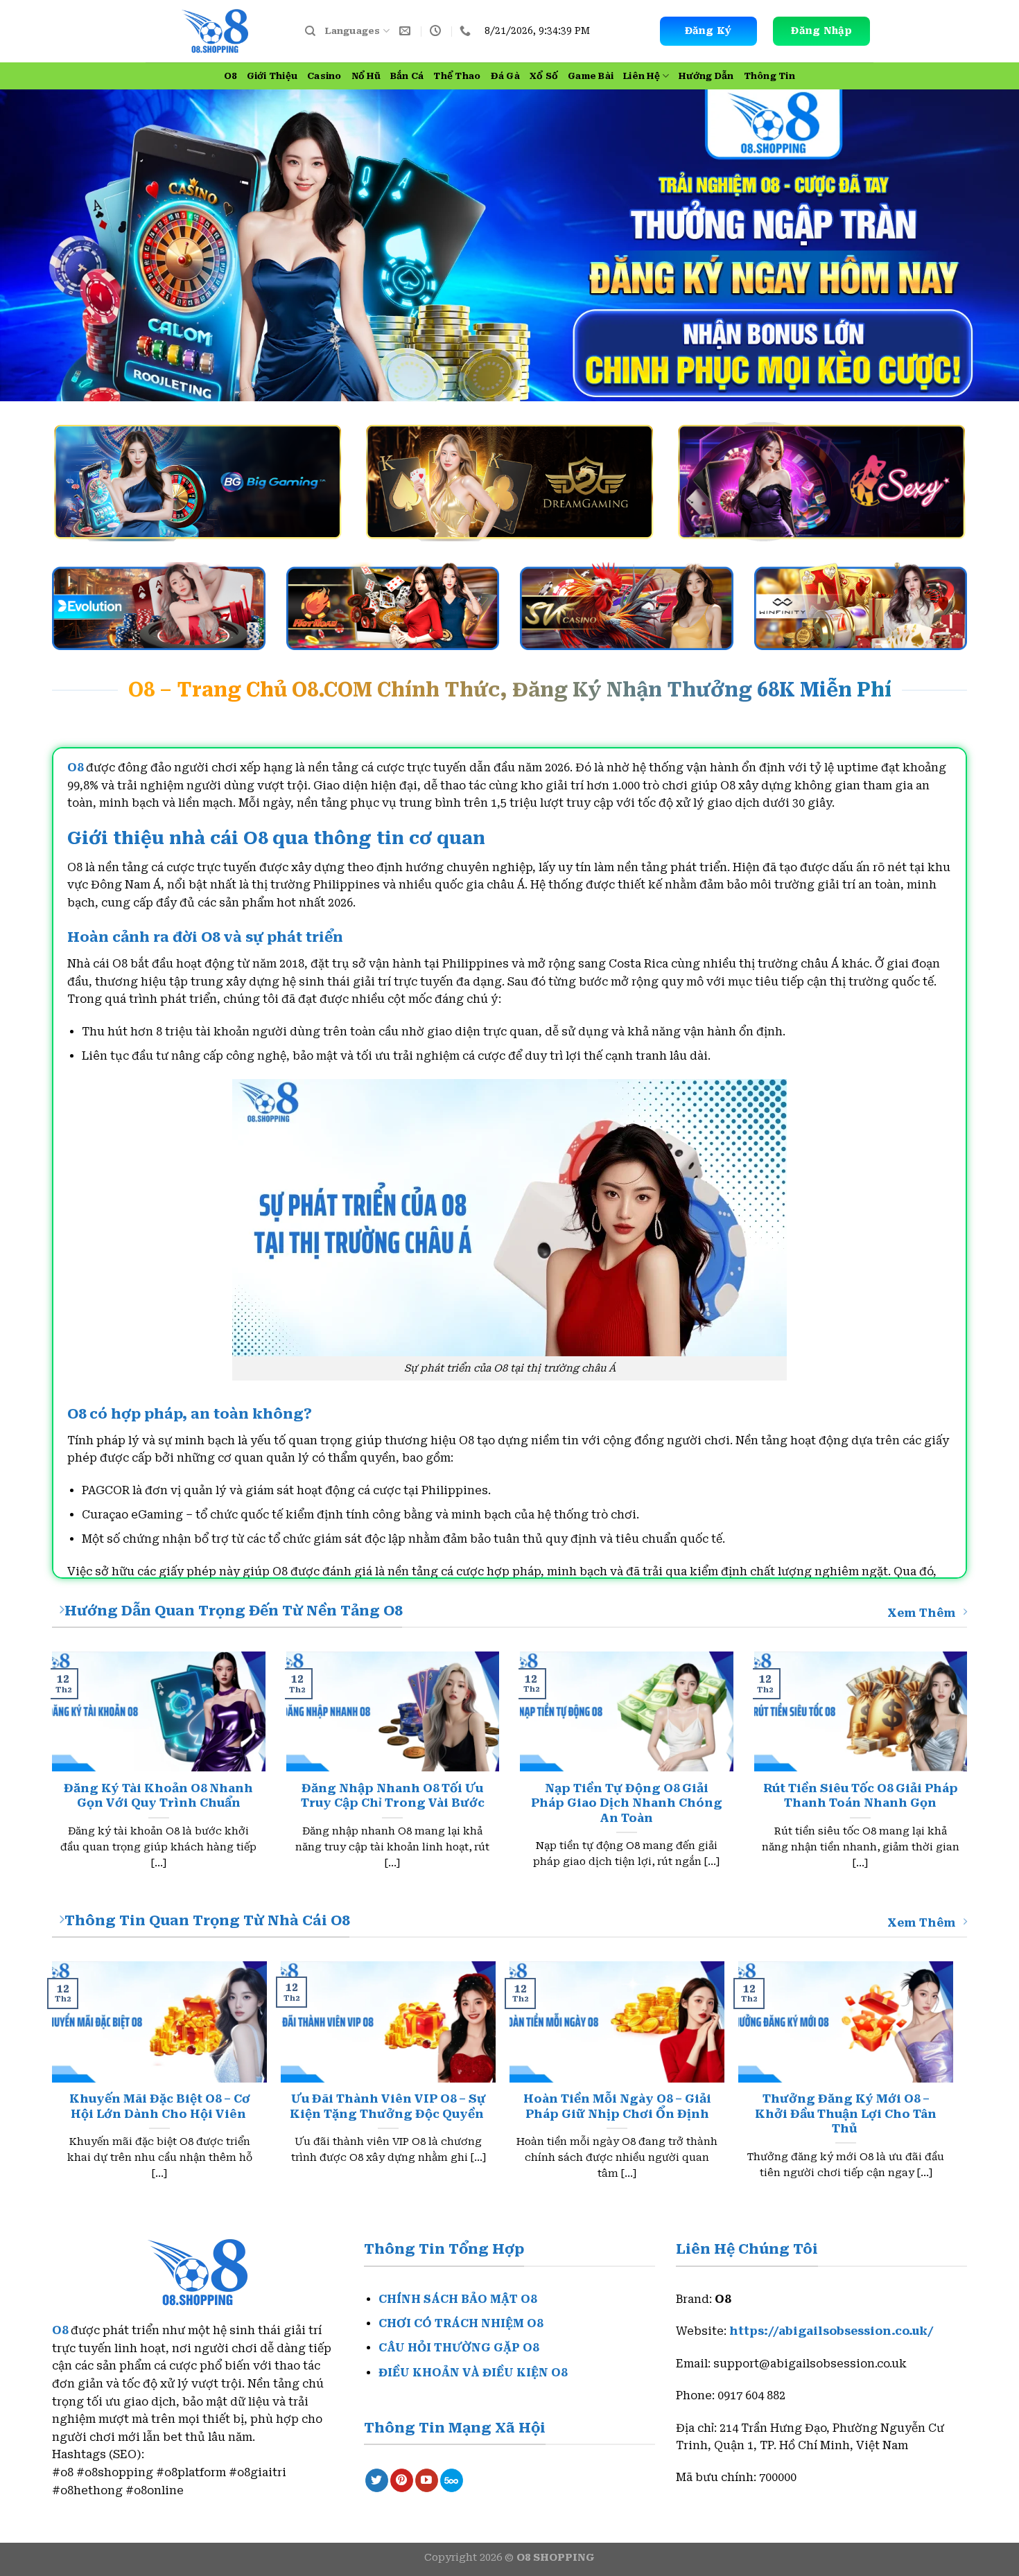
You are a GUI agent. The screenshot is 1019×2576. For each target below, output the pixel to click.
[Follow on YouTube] (427, 2480)
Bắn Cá (407, 76)
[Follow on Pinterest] (402, 2480)
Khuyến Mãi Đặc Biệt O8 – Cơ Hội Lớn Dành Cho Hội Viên (160, 2106)
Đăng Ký (708, 30)
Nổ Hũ (366, 76)
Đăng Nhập (821, 30)
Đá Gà (505, 76)
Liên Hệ (642, 76)
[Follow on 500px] (452, 2480)
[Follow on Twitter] (377, 2480)
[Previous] (53, 2084)
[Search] (310, 31)
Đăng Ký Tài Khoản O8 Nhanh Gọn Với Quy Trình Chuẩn (158, 1796)
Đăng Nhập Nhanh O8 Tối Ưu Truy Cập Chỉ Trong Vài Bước (393, 1796)
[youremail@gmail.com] (407, 31)
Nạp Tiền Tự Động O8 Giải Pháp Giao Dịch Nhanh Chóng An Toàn (627, 1803)
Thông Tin (769, 76)
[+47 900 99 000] (467, 31)
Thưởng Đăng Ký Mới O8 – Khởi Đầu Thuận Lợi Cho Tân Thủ (846, 2114)
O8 (230, 76)
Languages (352, 31)
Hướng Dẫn (706, 76)
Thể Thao (457, 76)
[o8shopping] (215, 32)
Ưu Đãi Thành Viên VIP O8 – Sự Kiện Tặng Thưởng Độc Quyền (388, 2106)
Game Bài (591, 76)
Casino (324, 76)
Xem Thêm (922, 1613)
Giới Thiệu (272, 76)
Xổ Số (544, 76)
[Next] (952, 2084)
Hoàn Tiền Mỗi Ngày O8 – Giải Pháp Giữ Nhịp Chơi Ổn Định (617, 2106)
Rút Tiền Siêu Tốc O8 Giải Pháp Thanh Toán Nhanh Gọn (861, 1796)
